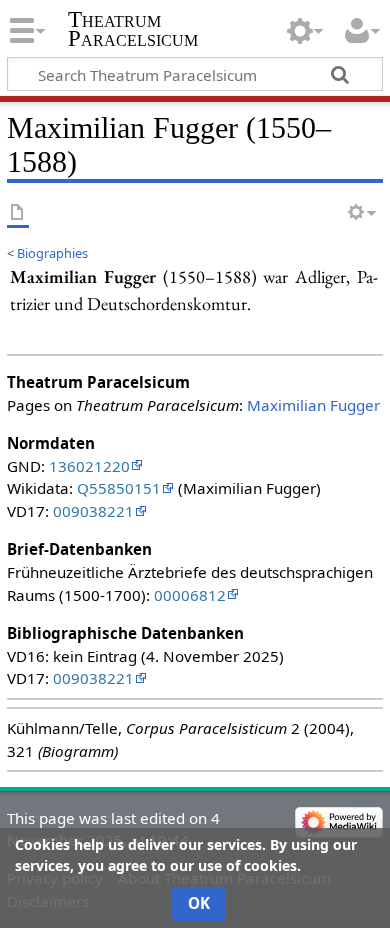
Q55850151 (119, 488)
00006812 (190, 595)
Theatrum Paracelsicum (133, 29)
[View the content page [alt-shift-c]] (18, 213)
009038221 (93, 511)
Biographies (52, 253)
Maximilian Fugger (313, 405)
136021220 (89, 466)
